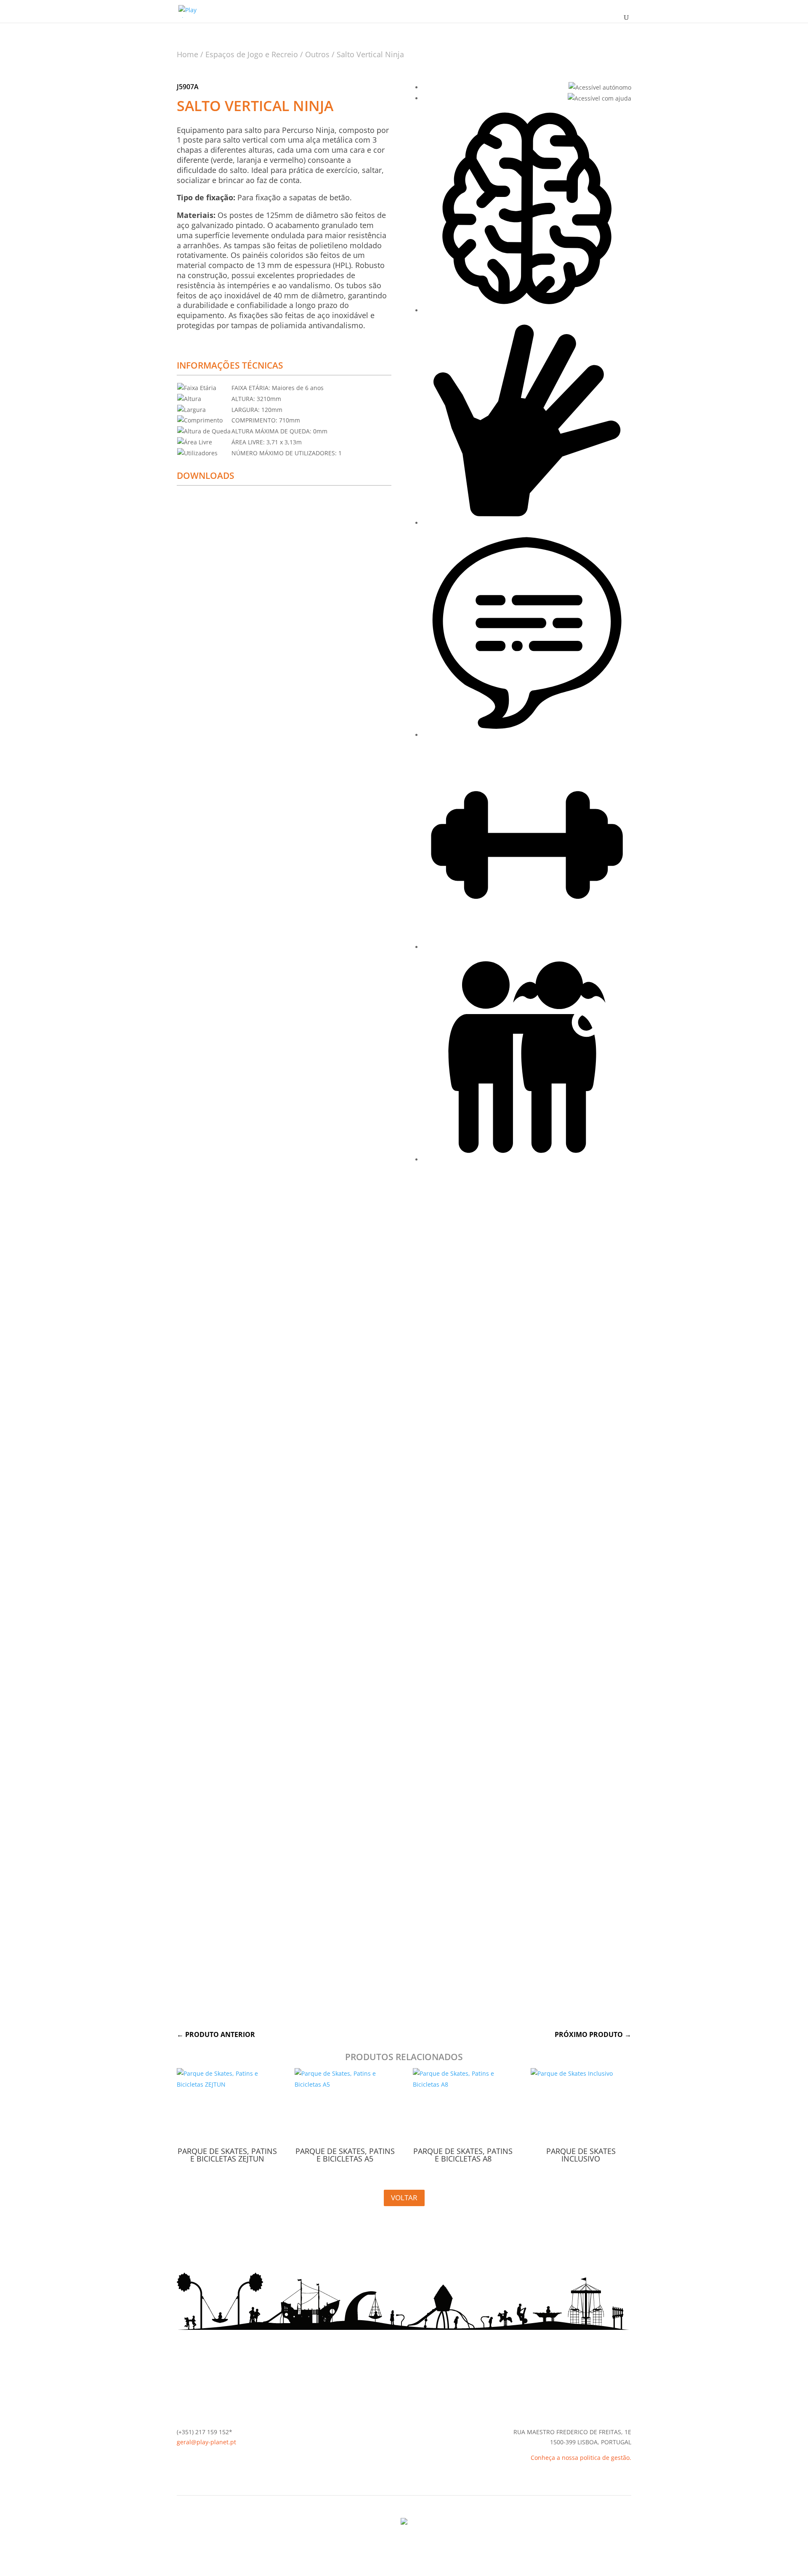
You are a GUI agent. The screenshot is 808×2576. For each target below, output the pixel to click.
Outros (317, 54)
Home (187, 54)
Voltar (404, 2198)
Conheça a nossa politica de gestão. (581, 2458)
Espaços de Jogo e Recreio (252, 54)
